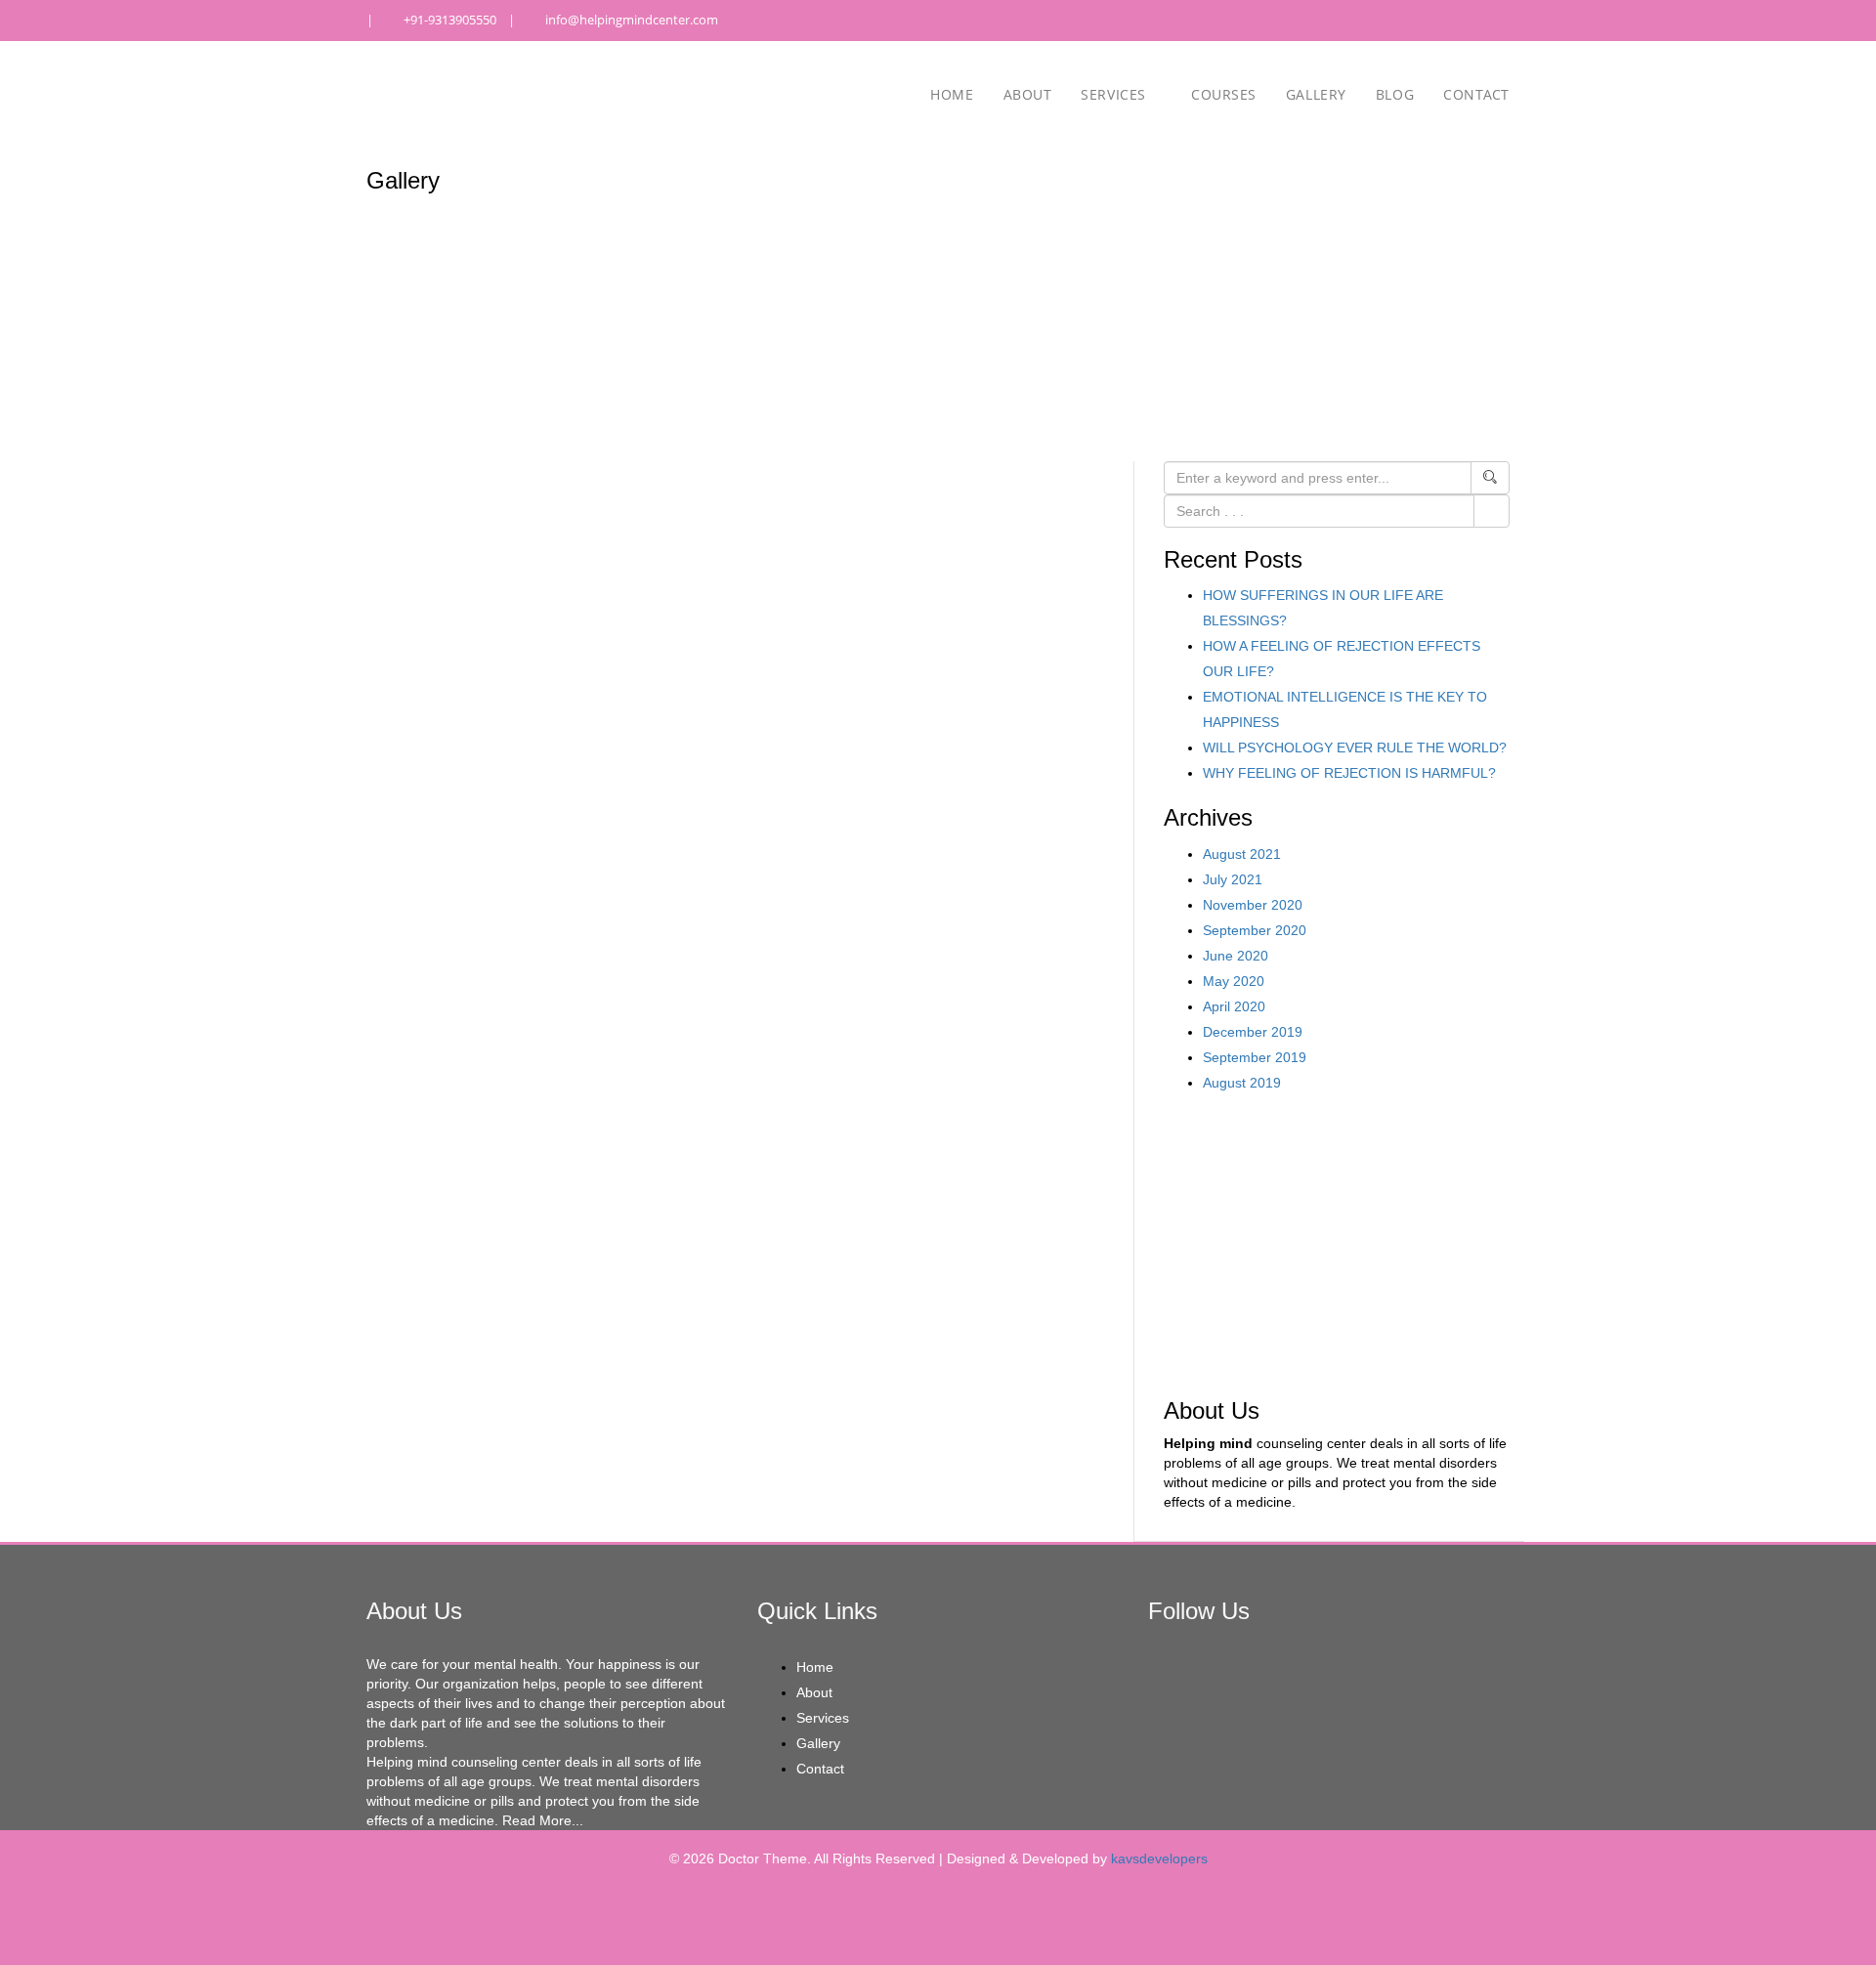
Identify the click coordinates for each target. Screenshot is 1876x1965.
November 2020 (1253, 905)
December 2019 (1253, 1032)
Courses (1224, 94)
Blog (1395, 94)
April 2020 (1234, 1006)
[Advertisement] (1337, 1242)
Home (952, 94)
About (1028, 94)
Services (1115, 94)
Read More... (543, 1820)
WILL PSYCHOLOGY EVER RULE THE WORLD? (1355, 748)
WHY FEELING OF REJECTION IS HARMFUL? (1349, 773)
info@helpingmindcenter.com (632, 20)
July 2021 (1233, 879)
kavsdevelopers (1159, 1858)
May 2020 (1234, 981)
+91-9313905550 (450, 20)
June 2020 (1236, 956)
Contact (1476, 94)
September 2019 (1255, 1057)
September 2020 (1255, 930)
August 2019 (1242, 1083)
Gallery (1316, 94)
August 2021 (1242, 854)
